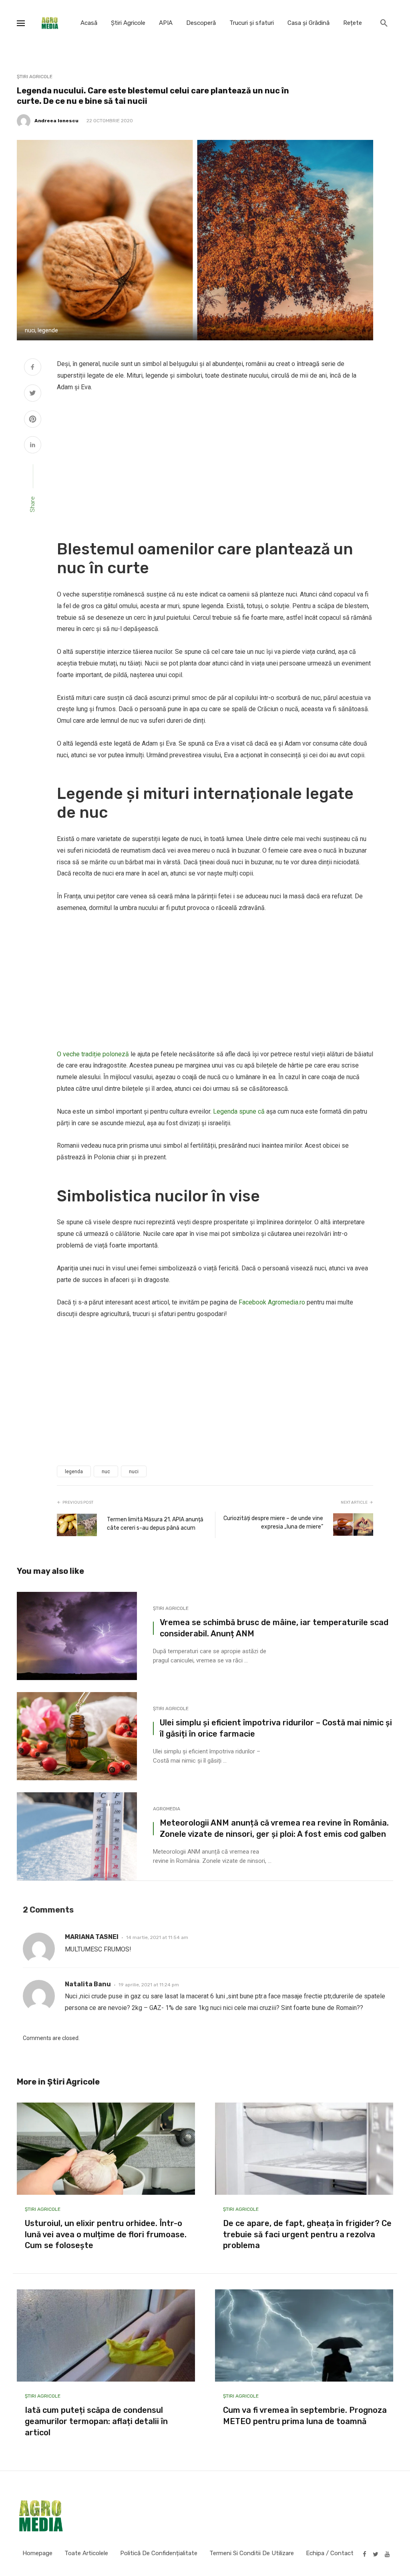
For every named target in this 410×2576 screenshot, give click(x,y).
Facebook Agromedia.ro (272, 1302)
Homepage (37, 2553)
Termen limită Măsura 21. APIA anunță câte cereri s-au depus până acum (155, 1524)
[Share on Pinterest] (33, 420)
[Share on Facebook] (33, 368)
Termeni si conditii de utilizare (252, 2553)
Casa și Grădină (309, 23)
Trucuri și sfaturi (252, 23)
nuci (134, 1472)
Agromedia (167, 1809)
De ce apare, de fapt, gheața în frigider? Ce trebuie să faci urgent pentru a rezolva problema (307, 2234)
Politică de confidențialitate (159, 2553)
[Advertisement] (215, 461)
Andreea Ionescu (56, 121)
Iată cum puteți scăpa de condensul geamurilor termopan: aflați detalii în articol (96, 2421)
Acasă (89, 23)
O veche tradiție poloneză (93, 1054)
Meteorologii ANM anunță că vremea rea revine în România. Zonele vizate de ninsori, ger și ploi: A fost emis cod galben (274, 1828)
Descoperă (201, 23)
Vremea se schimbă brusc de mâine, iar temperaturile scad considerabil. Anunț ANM (274, 1628)
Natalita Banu (88, 1984)
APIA (166, 23)
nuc (106, 1472)
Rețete (353, 23)
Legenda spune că (239, 1111)
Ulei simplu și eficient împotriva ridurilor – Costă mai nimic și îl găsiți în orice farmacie (276, 1728)
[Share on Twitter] (33, 394)
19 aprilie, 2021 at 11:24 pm (149, 1985)
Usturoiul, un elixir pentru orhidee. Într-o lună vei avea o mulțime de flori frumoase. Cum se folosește (106, 2234)
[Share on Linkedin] (33, 446)
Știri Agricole (128, 23)
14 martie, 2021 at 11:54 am (157, 1937)
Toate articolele (86, 2553)
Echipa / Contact (330, 2553)
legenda (74, 1472)
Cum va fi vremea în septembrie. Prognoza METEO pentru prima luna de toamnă (305, 2416)
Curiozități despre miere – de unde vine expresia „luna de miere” (273, 1523)
